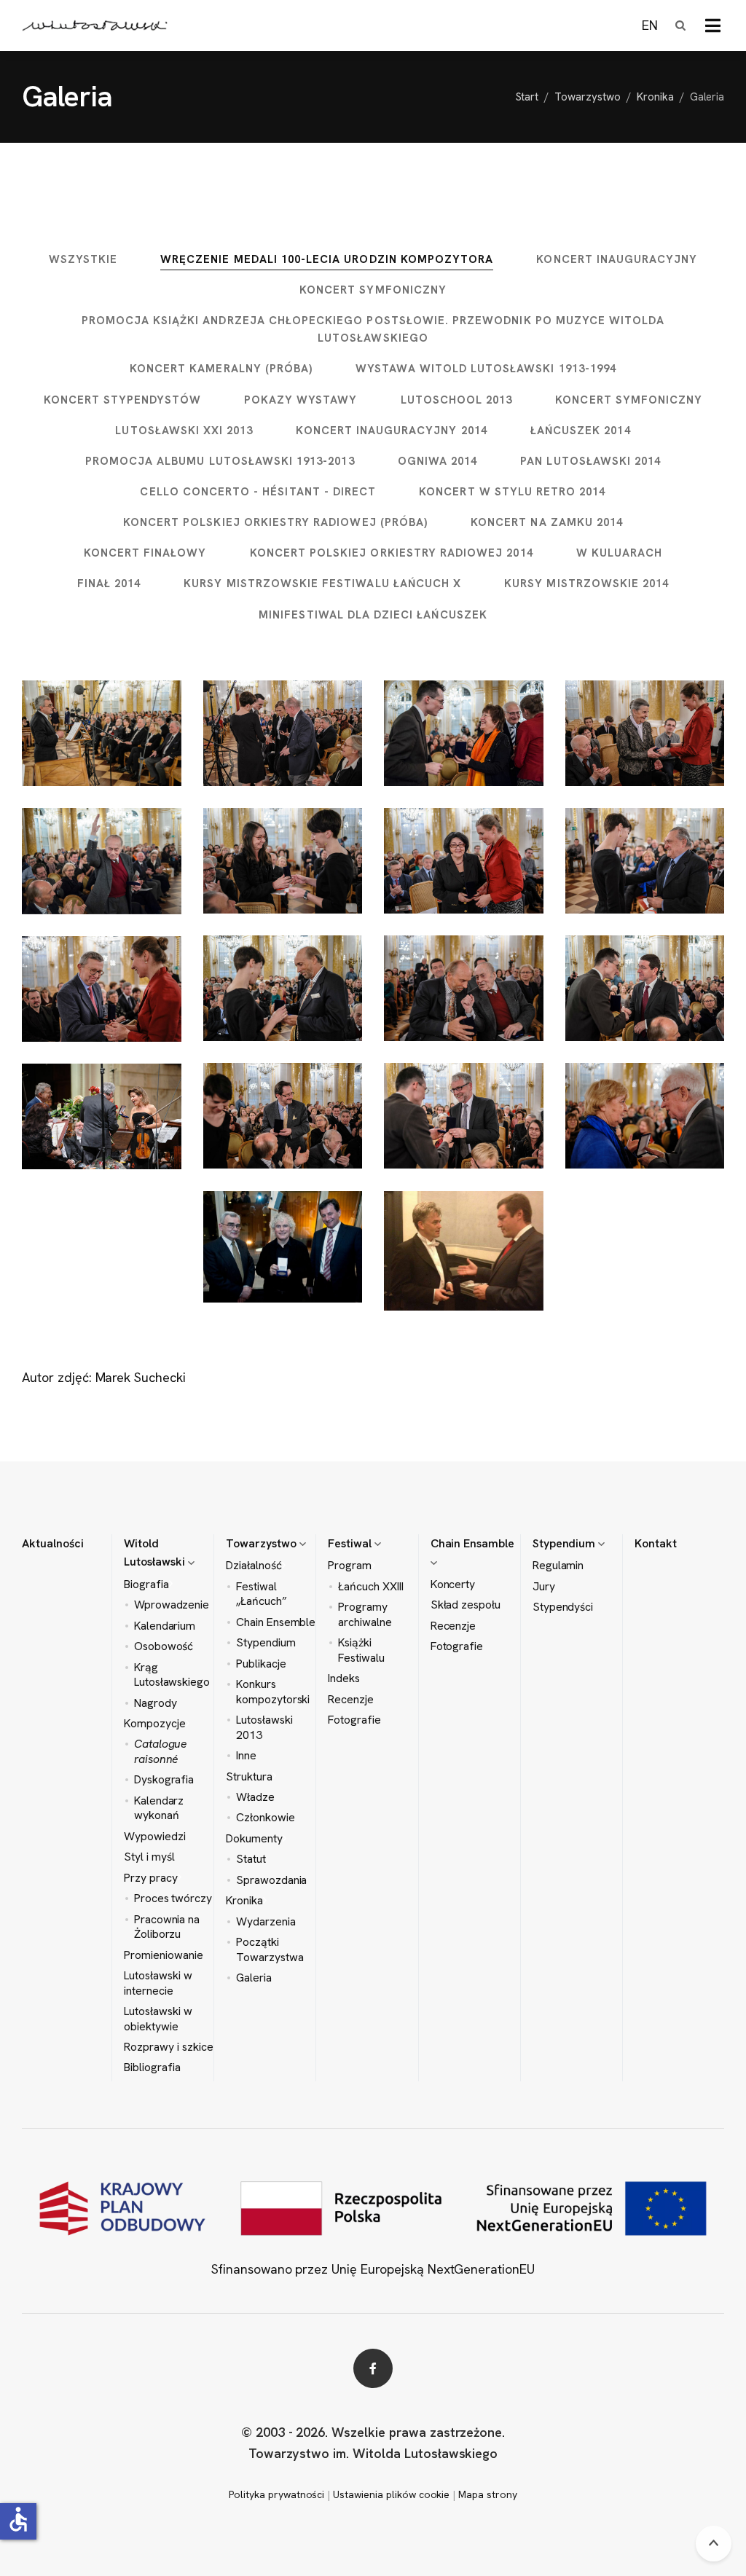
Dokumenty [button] (254, 1839)
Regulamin (558, 1566)
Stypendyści (563, 1607)
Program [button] (350, 1566)
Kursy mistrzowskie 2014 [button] (586, 584)
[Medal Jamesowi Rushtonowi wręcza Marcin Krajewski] (645, 988)
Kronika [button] (244, 1901)
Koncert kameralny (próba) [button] (221, 369)
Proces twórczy (173, 1898)
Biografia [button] (146, 1585)
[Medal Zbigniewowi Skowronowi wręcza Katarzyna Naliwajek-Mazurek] (102, 989)
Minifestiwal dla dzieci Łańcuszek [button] (373, 615)
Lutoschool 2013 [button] (457, 400)
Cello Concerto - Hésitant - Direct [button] (258, 492)
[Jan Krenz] (102, 861)
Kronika (655, 97)
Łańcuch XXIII (371, 1587)
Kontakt (656, 1543)
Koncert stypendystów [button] (122, 400)
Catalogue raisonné (161, 1751)
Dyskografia (164, 1780)
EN (650, 25)
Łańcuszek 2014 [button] (581, 431)
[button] (713, 25)
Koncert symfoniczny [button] (373, 290)
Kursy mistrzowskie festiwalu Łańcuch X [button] (322, 584)
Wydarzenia (266, 1922)
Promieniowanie (163, 1955)
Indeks (344, 1678)
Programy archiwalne (365, 1614)
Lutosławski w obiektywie (158, 2019)
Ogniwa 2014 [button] (438, 461)
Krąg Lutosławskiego (172, 1675)
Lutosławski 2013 (264, 1727)
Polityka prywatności (276, 2494)
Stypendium (266, 1643)
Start (527, 97)
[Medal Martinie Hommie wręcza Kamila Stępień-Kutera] (283, 861)
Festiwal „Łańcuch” (262, 1594)
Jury (544, 1587)
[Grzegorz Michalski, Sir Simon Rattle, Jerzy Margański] (283, 1247)
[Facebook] (373, 2368)
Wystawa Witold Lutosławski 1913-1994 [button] (486, 369)
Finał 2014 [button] (109, 584)
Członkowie (266, 1818)
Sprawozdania (272, 1880)
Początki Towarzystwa (270, 1949)
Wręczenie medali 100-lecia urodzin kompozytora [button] (327, 259)
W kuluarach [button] (620, 553)
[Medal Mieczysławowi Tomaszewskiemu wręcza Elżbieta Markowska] (645, 1116)
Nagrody (156, 1703)
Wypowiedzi (155, 1837)
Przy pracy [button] (151, 1878)
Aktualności (53, 1543)
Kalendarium (165, 1626)
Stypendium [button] (566, 1543)
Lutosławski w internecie (158, 1983)
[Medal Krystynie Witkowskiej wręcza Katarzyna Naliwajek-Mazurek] (645, 733)
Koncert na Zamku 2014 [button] (547, 522)
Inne (246, 1756)
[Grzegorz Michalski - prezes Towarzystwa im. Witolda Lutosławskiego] (102, 734)
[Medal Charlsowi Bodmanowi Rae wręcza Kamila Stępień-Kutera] (283, 988)
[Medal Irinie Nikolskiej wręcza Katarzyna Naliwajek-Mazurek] (464, 861)
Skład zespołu (466, 1605)
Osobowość (164, 1646)
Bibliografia (152, 2068)
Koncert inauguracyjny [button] (617, 259)
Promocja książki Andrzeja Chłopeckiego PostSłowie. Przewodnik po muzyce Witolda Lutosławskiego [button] (373, 329)
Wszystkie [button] (83, 259)
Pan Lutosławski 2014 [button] (590, 461)
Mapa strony (488, 2494)
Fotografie (354, 1720)
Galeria (254, 1978)
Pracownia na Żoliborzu (167, 1927)
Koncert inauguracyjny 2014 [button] (391, 431)
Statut (251, 1859)
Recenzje (351, 1700)
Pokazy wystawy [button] (301, 400)
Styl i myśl (149, 1857)
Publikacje (261, 1664)
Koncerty (453, 1585)
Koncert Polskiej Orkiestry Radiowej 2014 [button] (392, 553)
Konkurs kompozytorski (273, 1692)
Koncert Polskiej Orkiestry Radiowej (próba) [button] (275, 522)
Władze (255, 1797)
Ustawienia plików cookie (391, 2494)
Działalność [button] (254, 1566)
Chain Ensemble (276, 1622)
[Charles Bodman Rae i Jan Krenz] (464, 988)
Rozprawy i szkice (168, 2047)
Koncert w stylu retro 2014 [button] (512, 492)
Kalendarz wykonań (159, 1808)
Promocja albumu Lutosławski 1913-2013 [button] (220, 461)
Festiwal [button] (351, 1543)
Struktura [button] (249, 1777)
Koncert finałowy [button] (145, 553)
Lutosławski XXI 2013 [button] (184, 431)
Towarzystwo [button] (263, 1543)
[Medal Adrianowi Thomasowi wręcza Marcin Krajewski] (464, 1116)
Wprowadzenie (172, 1605)
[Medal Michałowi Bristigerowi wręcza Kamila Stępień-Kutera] (645, 861)
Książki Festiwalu (361, 1650)
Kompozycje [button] (155, 1724)
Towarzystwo (588, 97)
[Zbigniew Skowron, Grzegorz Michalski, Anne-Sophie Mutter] (102, 1116)
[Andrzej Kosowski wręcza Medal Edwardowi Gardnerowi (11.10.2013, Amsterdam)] (464, 1251)
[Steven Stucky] (283, 1116)
